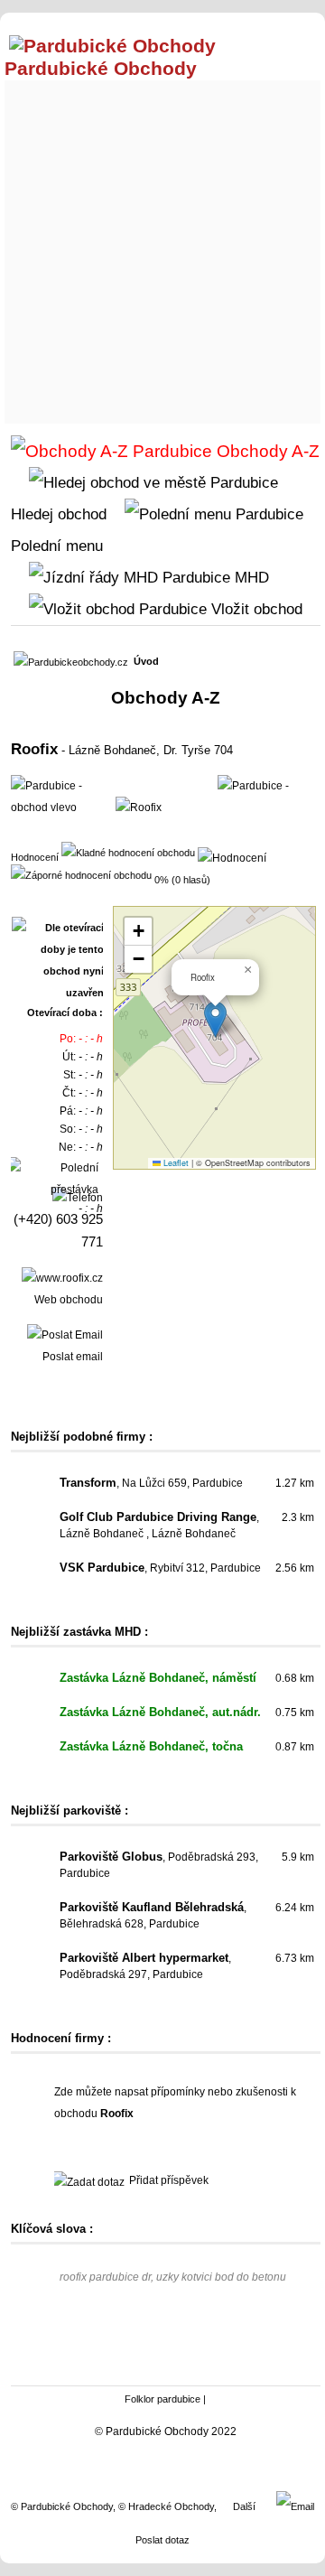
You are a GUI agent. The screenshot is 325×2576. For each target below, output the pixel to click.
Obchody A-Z (266, 451)
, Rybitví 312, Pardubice (160, 1568)
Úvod (146, 661)
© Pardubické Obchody (62, 2506)
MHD (250, 577)
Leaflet (175, 1163)
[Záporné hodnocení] (81, 874)
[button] (215, 1019)
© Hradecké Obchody (166, 2506)
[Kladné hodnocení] (128, 852)
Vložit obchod (255, 609)
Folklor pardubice (162, 2399)
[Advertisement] (162, 247)
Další (244, 2506)
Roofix (34, 749)
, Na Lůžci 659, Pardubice (151, 1483)
